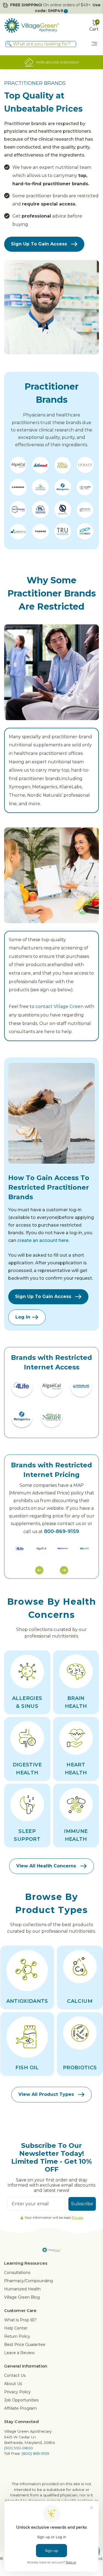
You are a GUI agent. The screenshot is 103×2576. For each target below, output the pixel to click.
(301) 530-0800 (19, 2448)
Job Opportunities (21, 2400)
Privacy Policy (17, 2392)
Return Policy (17, 2336)
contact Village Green (60, 1006)
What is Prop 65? (20, 2320)
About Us (13, 2384)
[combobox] (41, 44)
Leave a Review (19, 2353)
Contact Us (15, 2375)
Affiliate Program (20, 2408)
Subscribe (82, 2204)
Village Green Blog (22, 2297)
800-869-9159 (62, 1531)
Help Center (16, 2328)
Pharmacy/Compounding (29, 2281)
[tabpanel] (19, 1548)
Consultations (17, 2273)
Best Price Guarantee (25, 2345)
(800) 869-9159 (35, 2453)
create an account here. (43, 1240)
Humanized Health (22, 2289)
